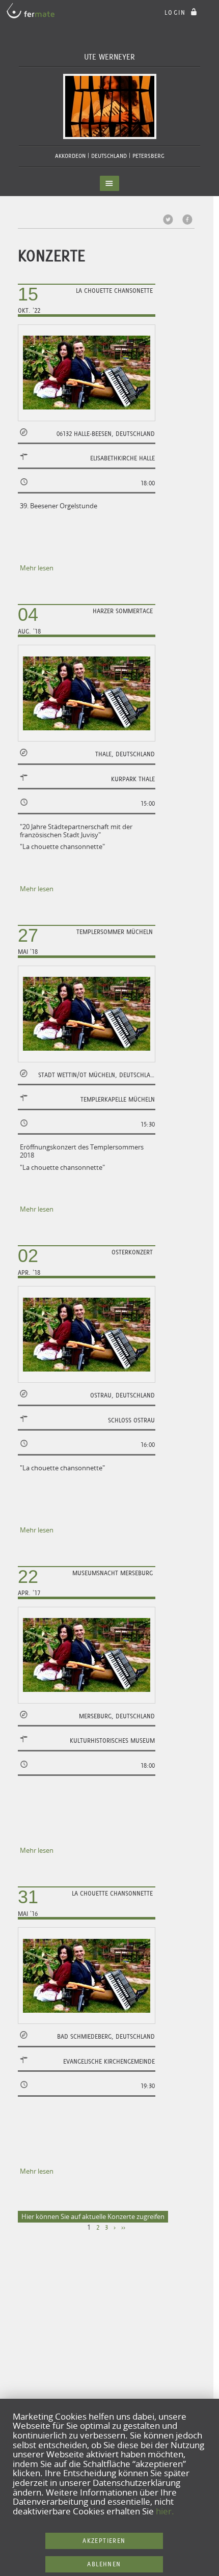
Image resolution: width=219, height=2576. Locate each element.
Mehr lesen (37, 568)
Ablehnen (104, 2564)
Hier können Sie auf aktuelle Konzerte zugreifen (93, 2216)
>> (123, 2228)
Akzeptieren (104, 2541)
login (177, 12)
